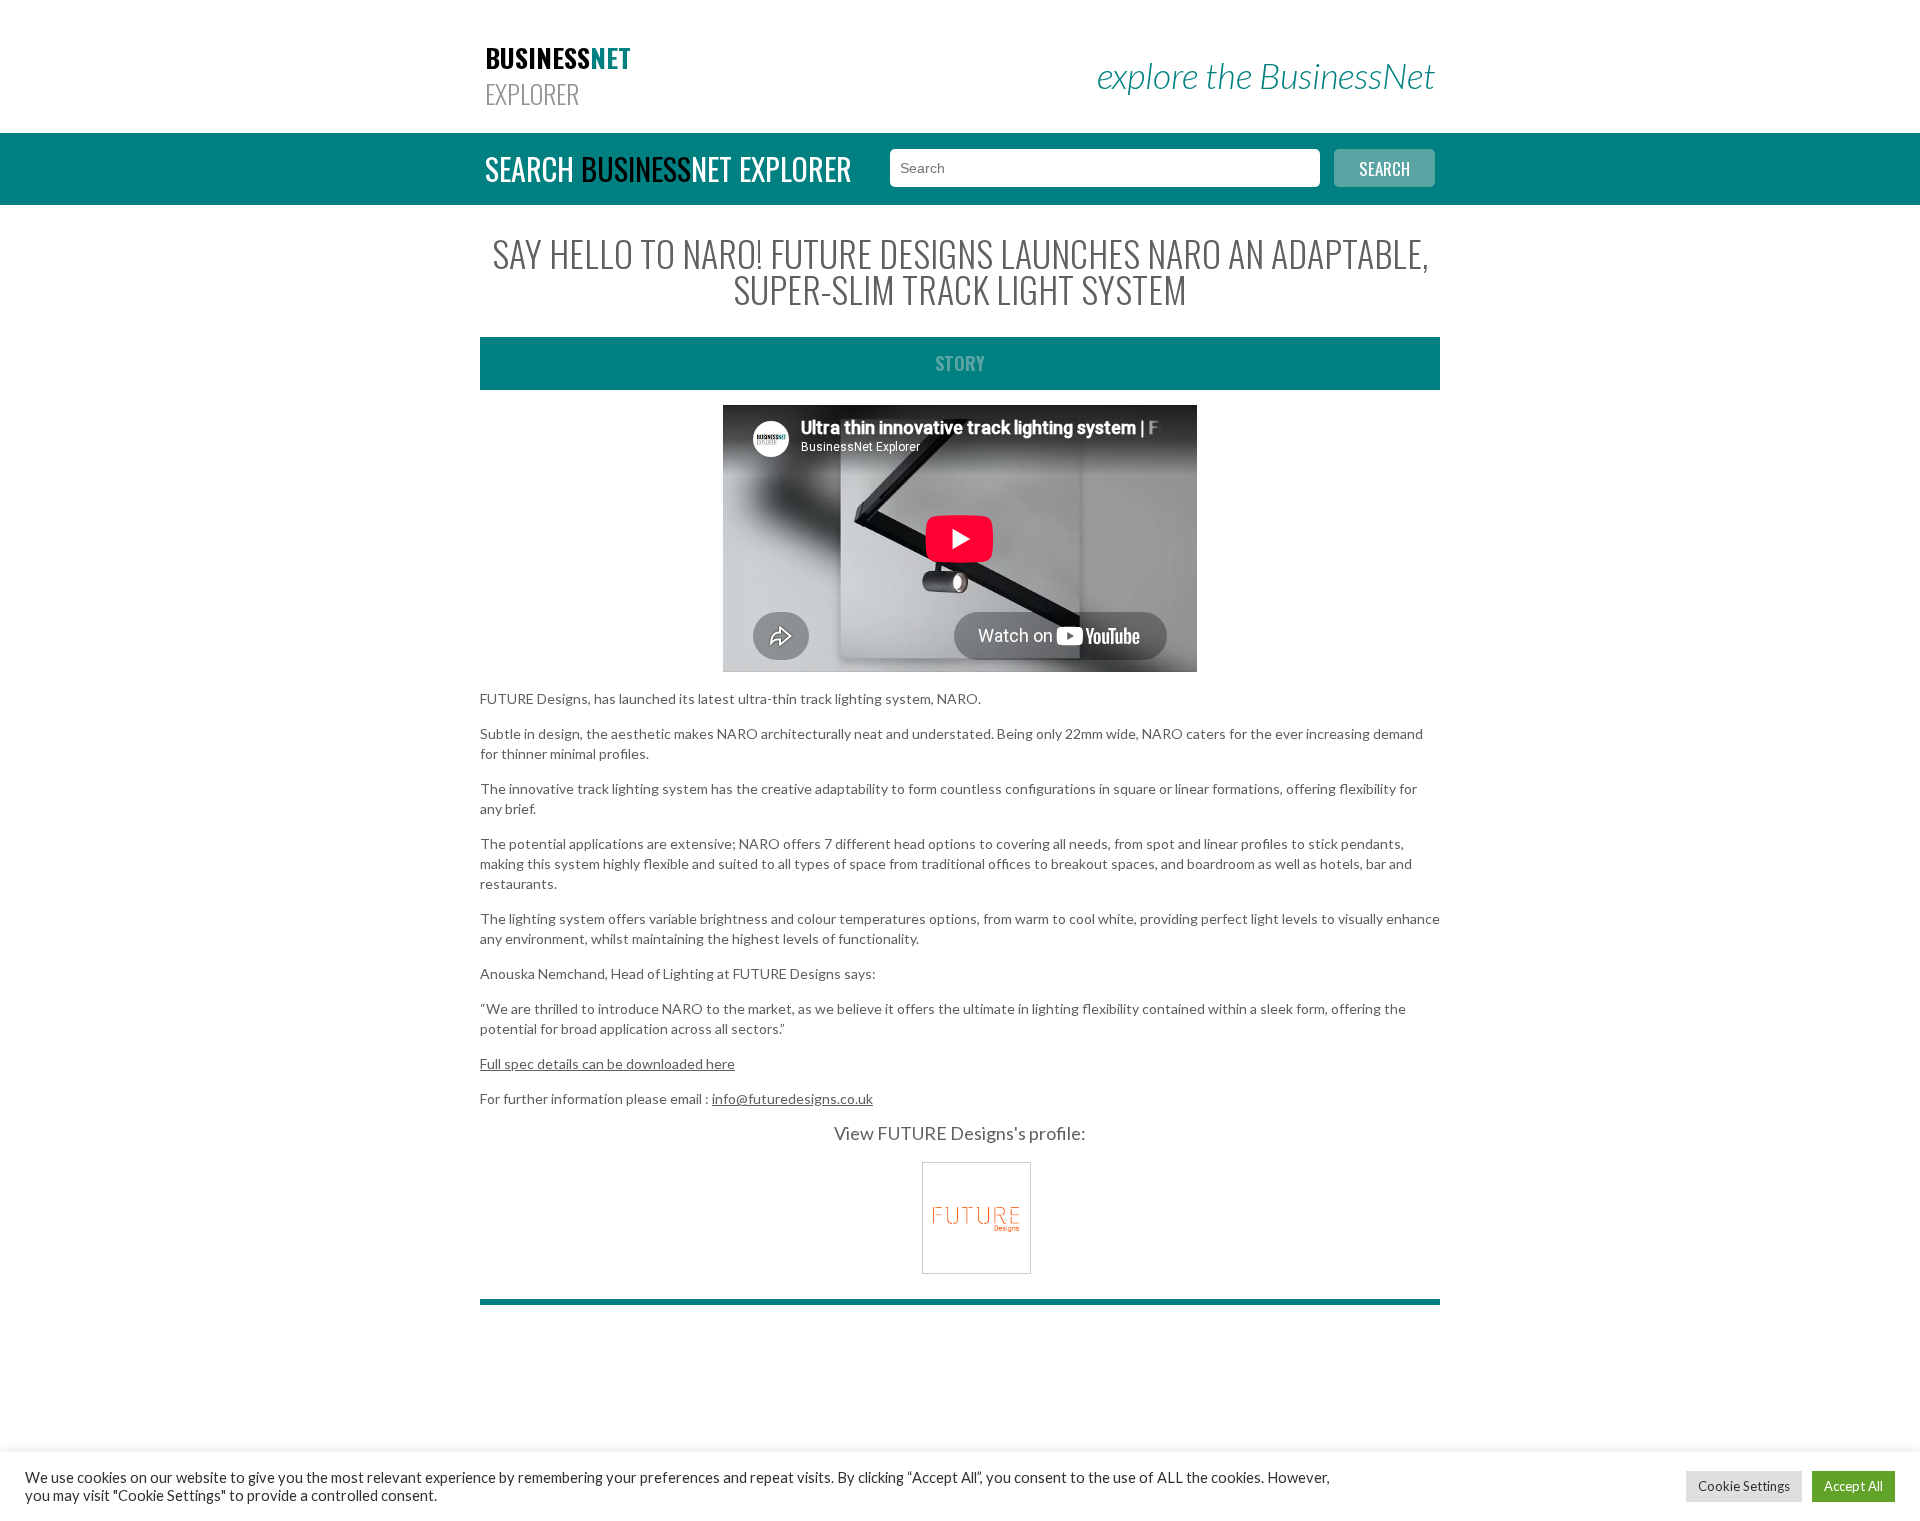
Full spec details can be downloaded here (607, 1063)
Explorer (558, 76)
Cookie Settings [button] (1744, 1486)
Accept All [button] (1853, 1486)
